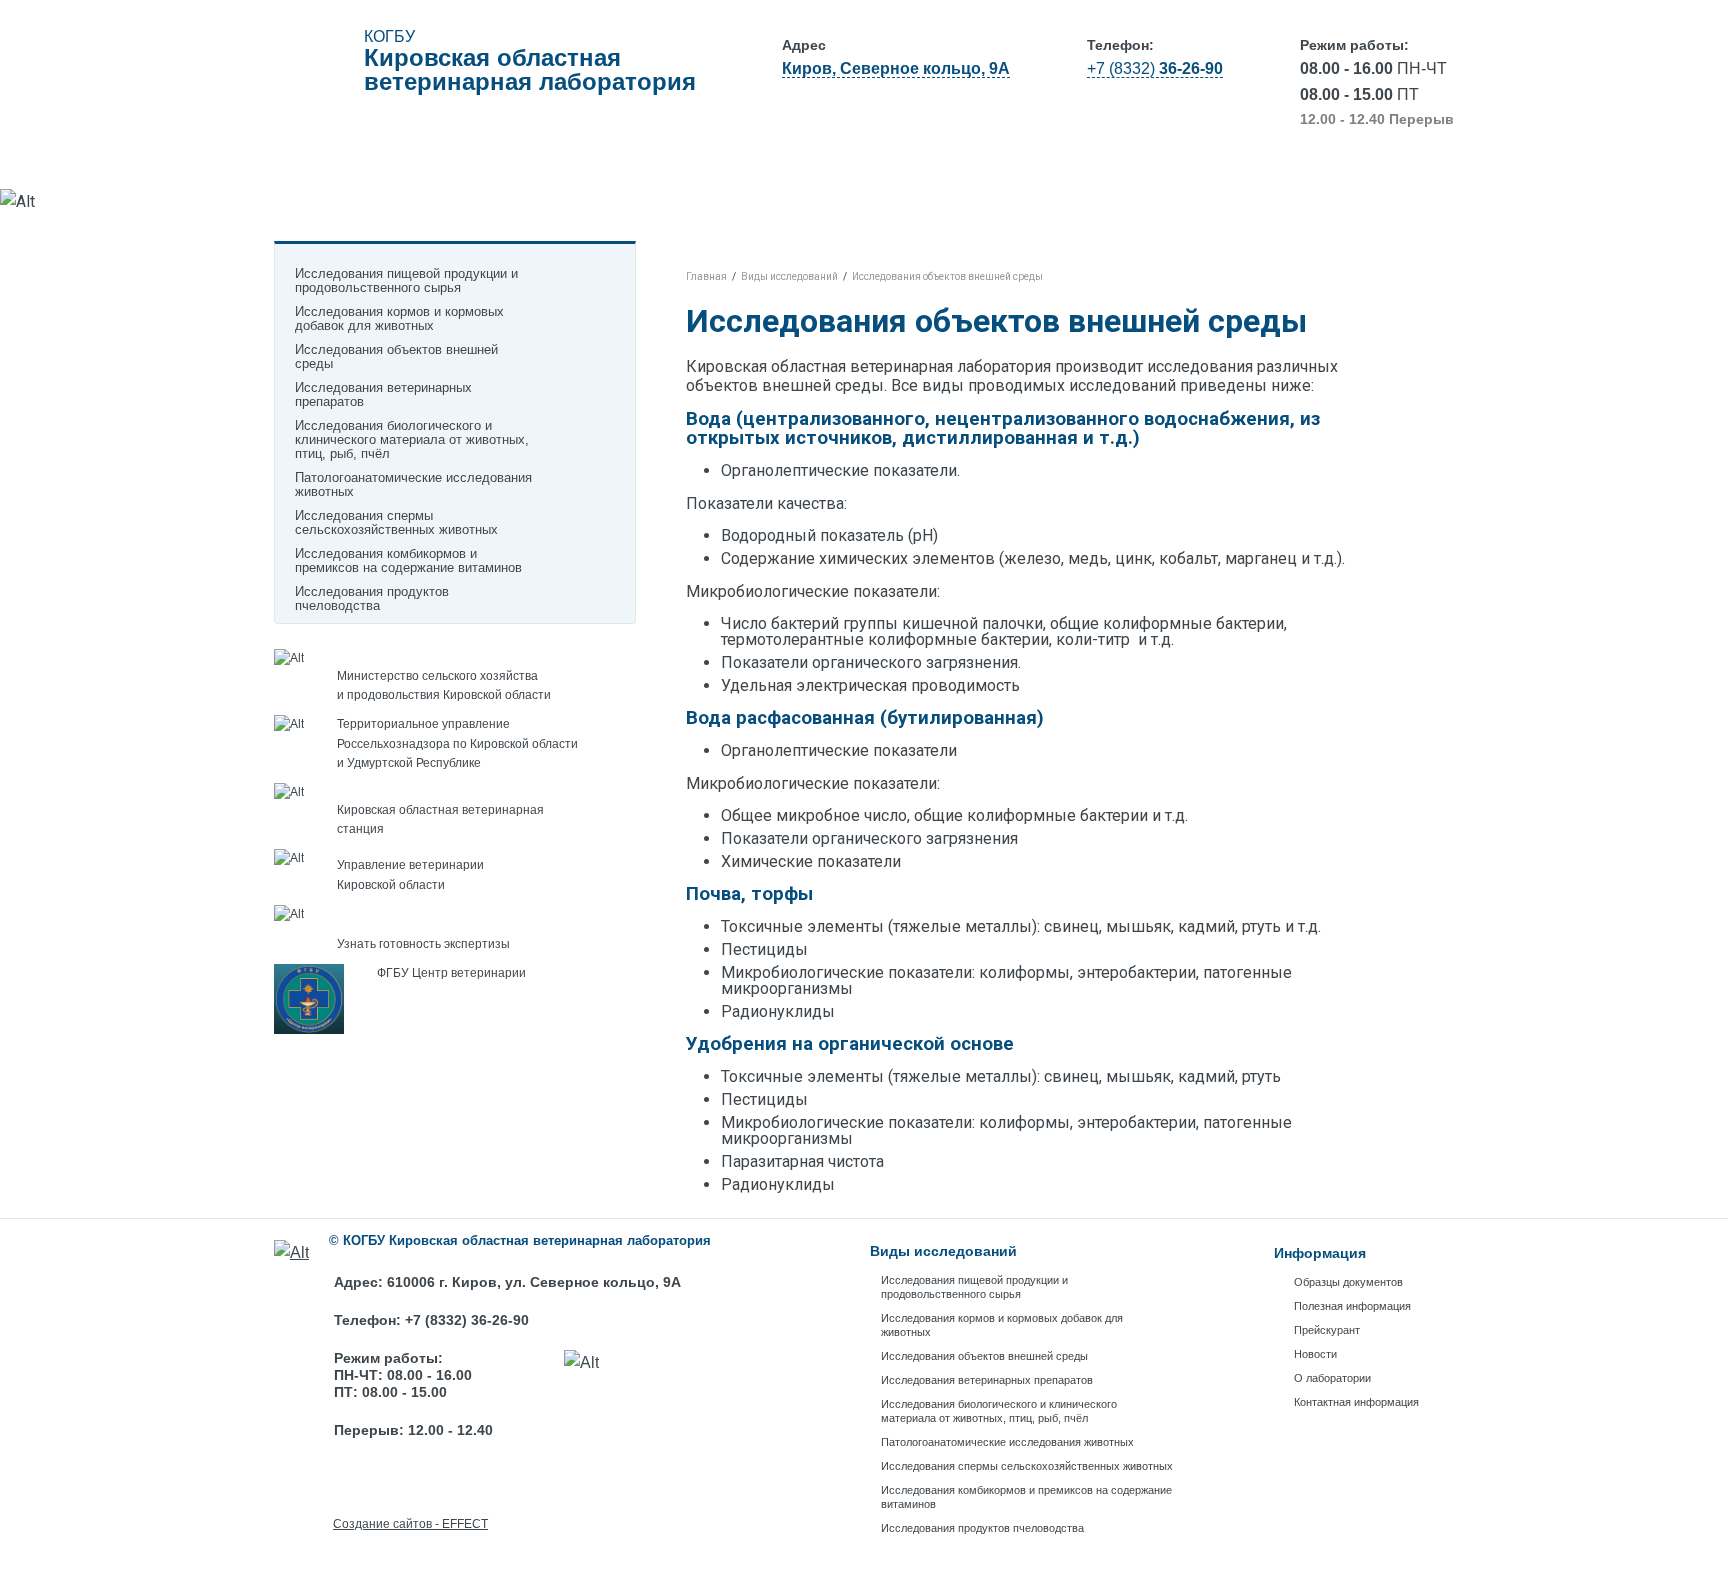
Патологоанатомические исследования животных (413, 485)
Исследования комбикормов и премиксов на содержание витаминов (408, 561)
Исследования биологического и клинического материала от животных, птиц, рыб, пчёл (412, 440)
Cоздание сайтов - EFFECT (410, 1524)
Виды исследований (366, 168)
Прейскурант (918, 168)
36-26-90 (1155, 68)
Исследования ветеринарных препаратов (383, 395)
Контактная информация (1346, 168)
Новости (1037, 168)
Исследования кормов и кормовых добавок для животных (399, 319)
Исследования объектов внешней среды (396, 357)
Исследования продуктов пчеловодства (372, 599)
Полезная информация (750, 168)
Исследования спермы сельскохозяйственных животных (396, 523)
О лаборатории (1164, 168)
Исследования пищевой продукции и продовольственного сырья (974, 1287)
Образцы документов (553, 168)
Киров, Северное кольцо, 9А (896, 68)
